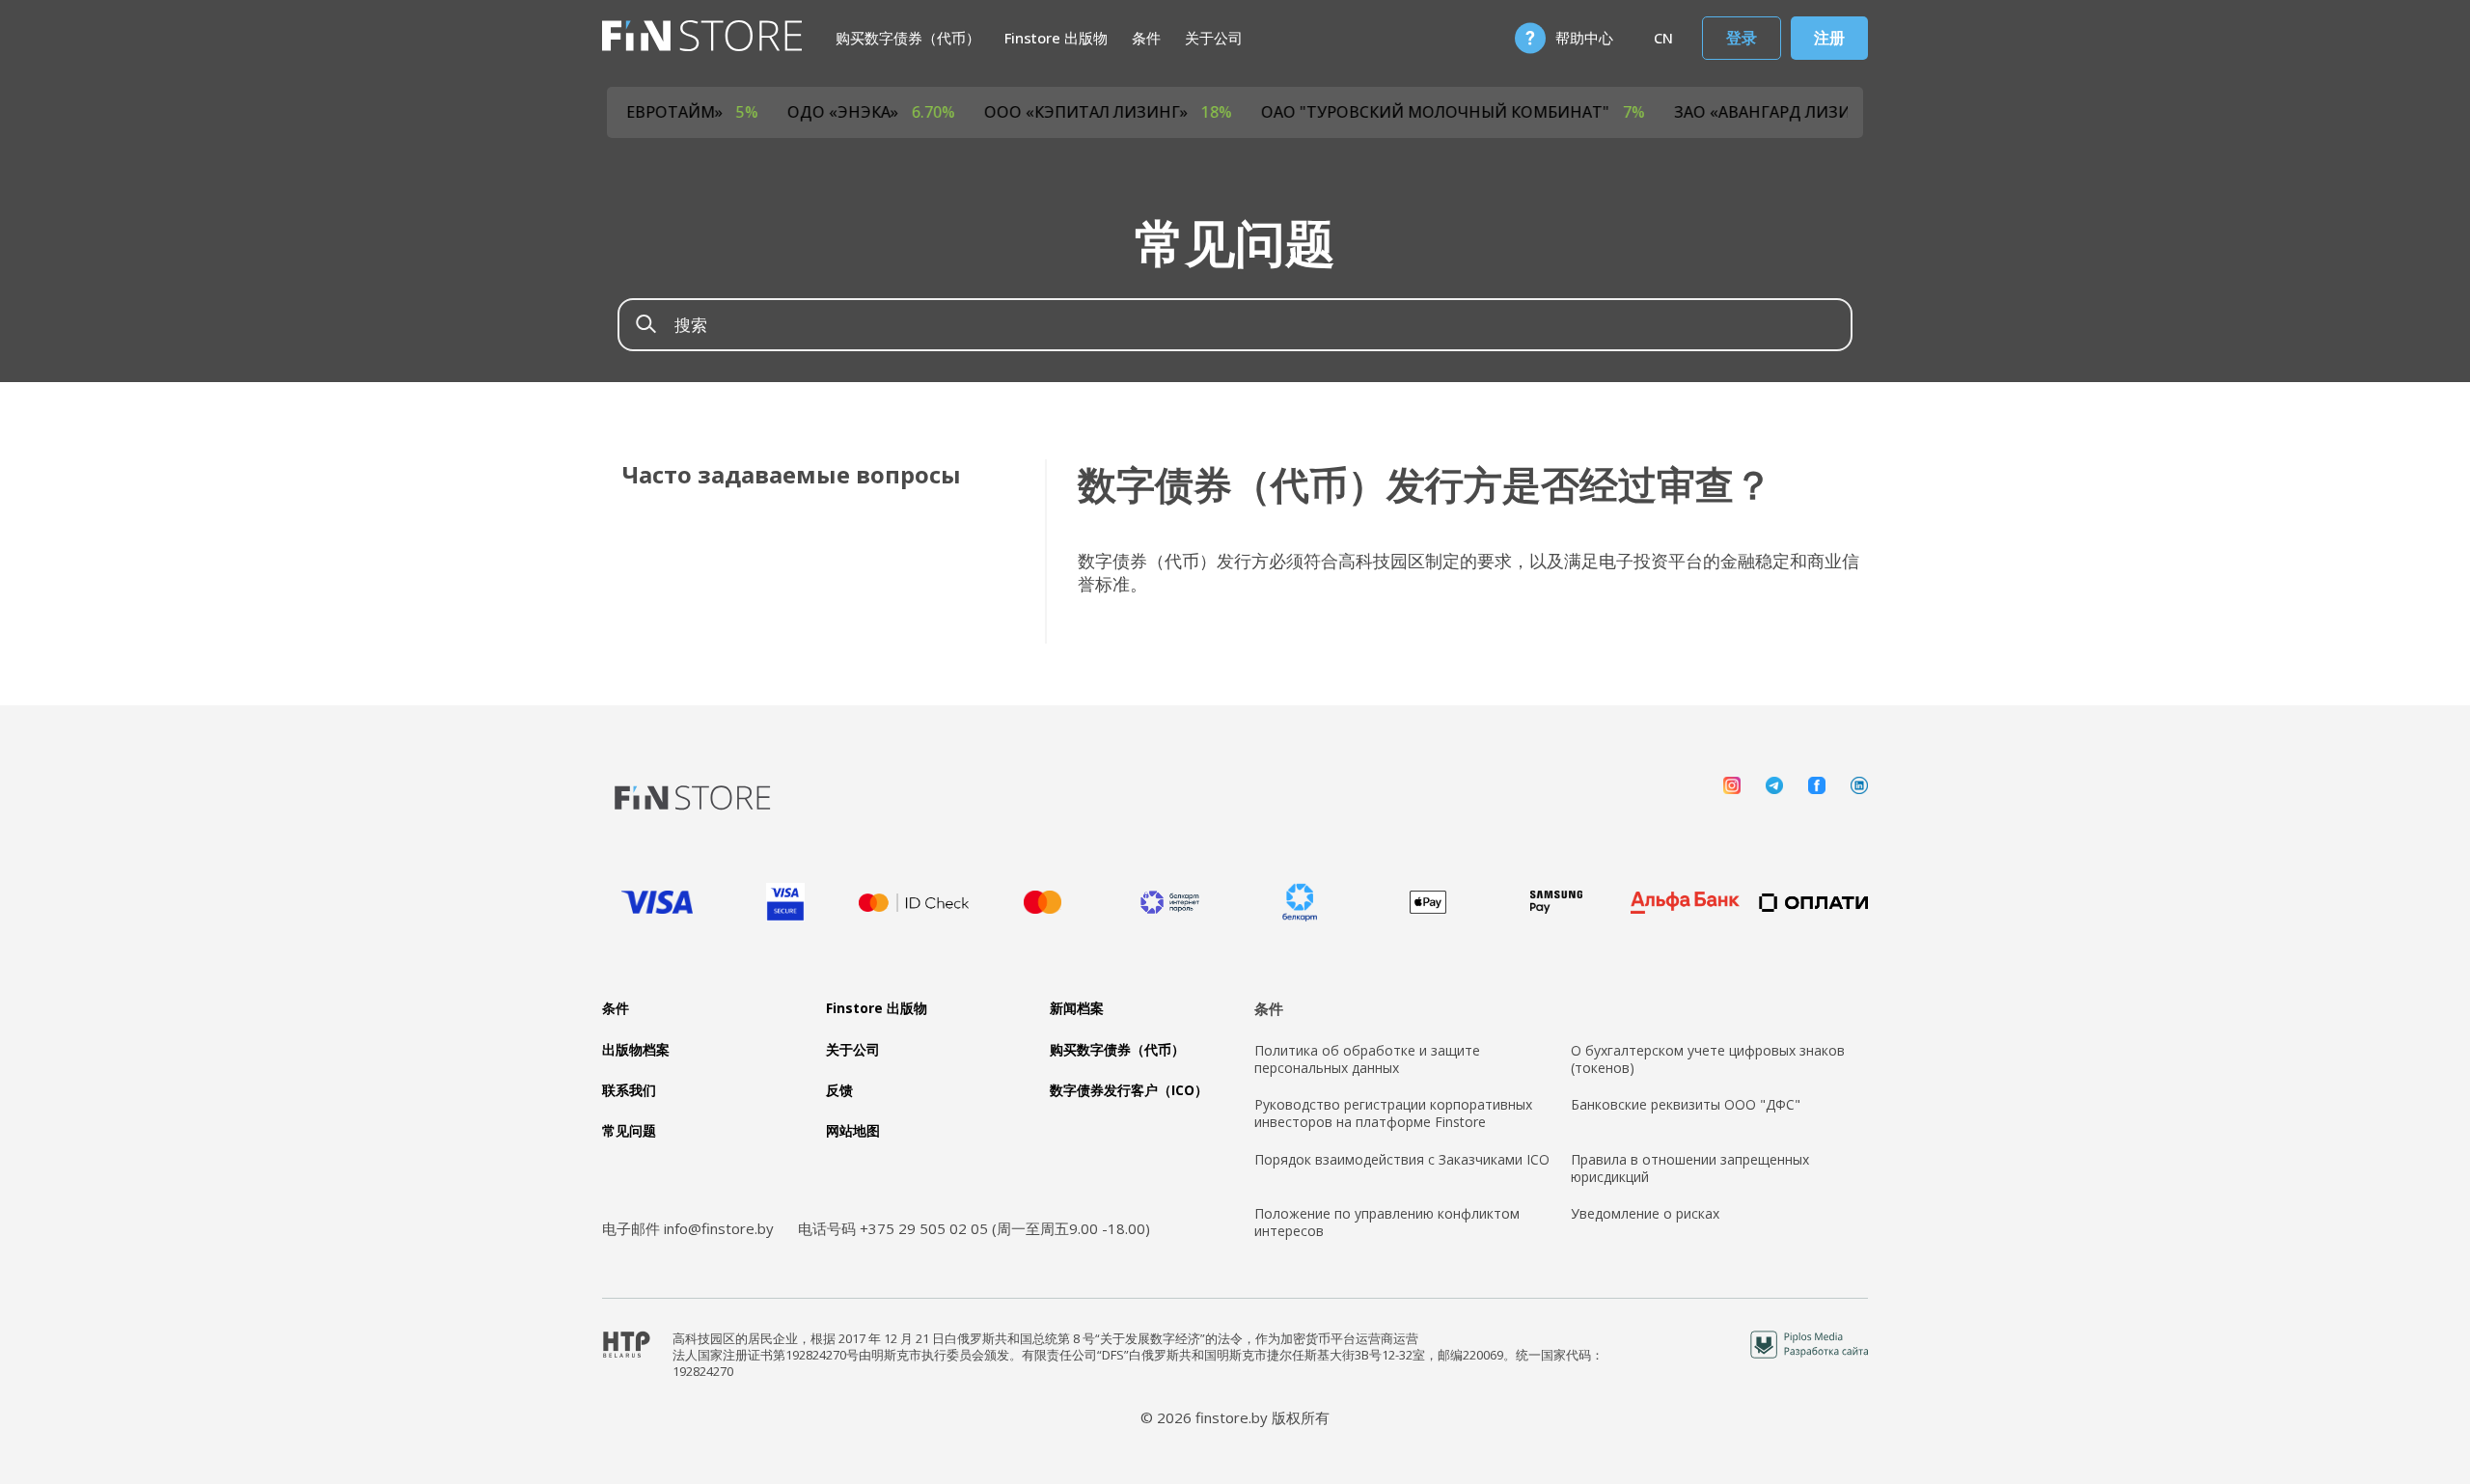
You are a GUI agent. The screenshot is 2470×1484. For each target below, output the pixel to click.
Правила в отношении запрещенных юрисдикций (1690, 1168)
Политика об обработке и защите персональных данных (1367, 1059)
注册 (1829, 38)
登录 (1742, 38)
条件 (1146, 38)
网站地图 (853, 1131)
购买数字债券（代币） (908, 38)
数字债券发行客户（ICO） (1129, 1090)
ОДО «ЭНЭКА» (950, 112)
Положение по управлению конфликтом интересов (1387, 1223)
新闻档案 (1077, 1008)
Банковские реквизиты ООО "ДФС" (1686, 1105)
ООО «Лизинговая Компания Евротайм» (642, 112)
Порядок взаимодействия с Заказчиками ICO (1402, 1160)
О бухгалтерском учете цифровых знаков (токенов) (1708, 1059)
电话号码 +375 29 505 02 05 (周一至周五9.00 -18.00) (974, 1228)
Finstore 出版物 (1056, 38)
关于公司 (1214, 38)
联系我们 (629, 1090)
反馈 (839, 1090)
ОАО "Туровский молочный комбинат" (1532, 112)
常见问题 (629, 1131)
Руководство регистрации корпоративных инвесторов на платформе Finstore (1393, 1113)
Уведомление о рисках (1645, 1214)
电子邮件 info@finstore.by (688, 1228)
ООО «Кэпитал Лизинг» (1187, 112)
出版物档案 (636, 1050)
